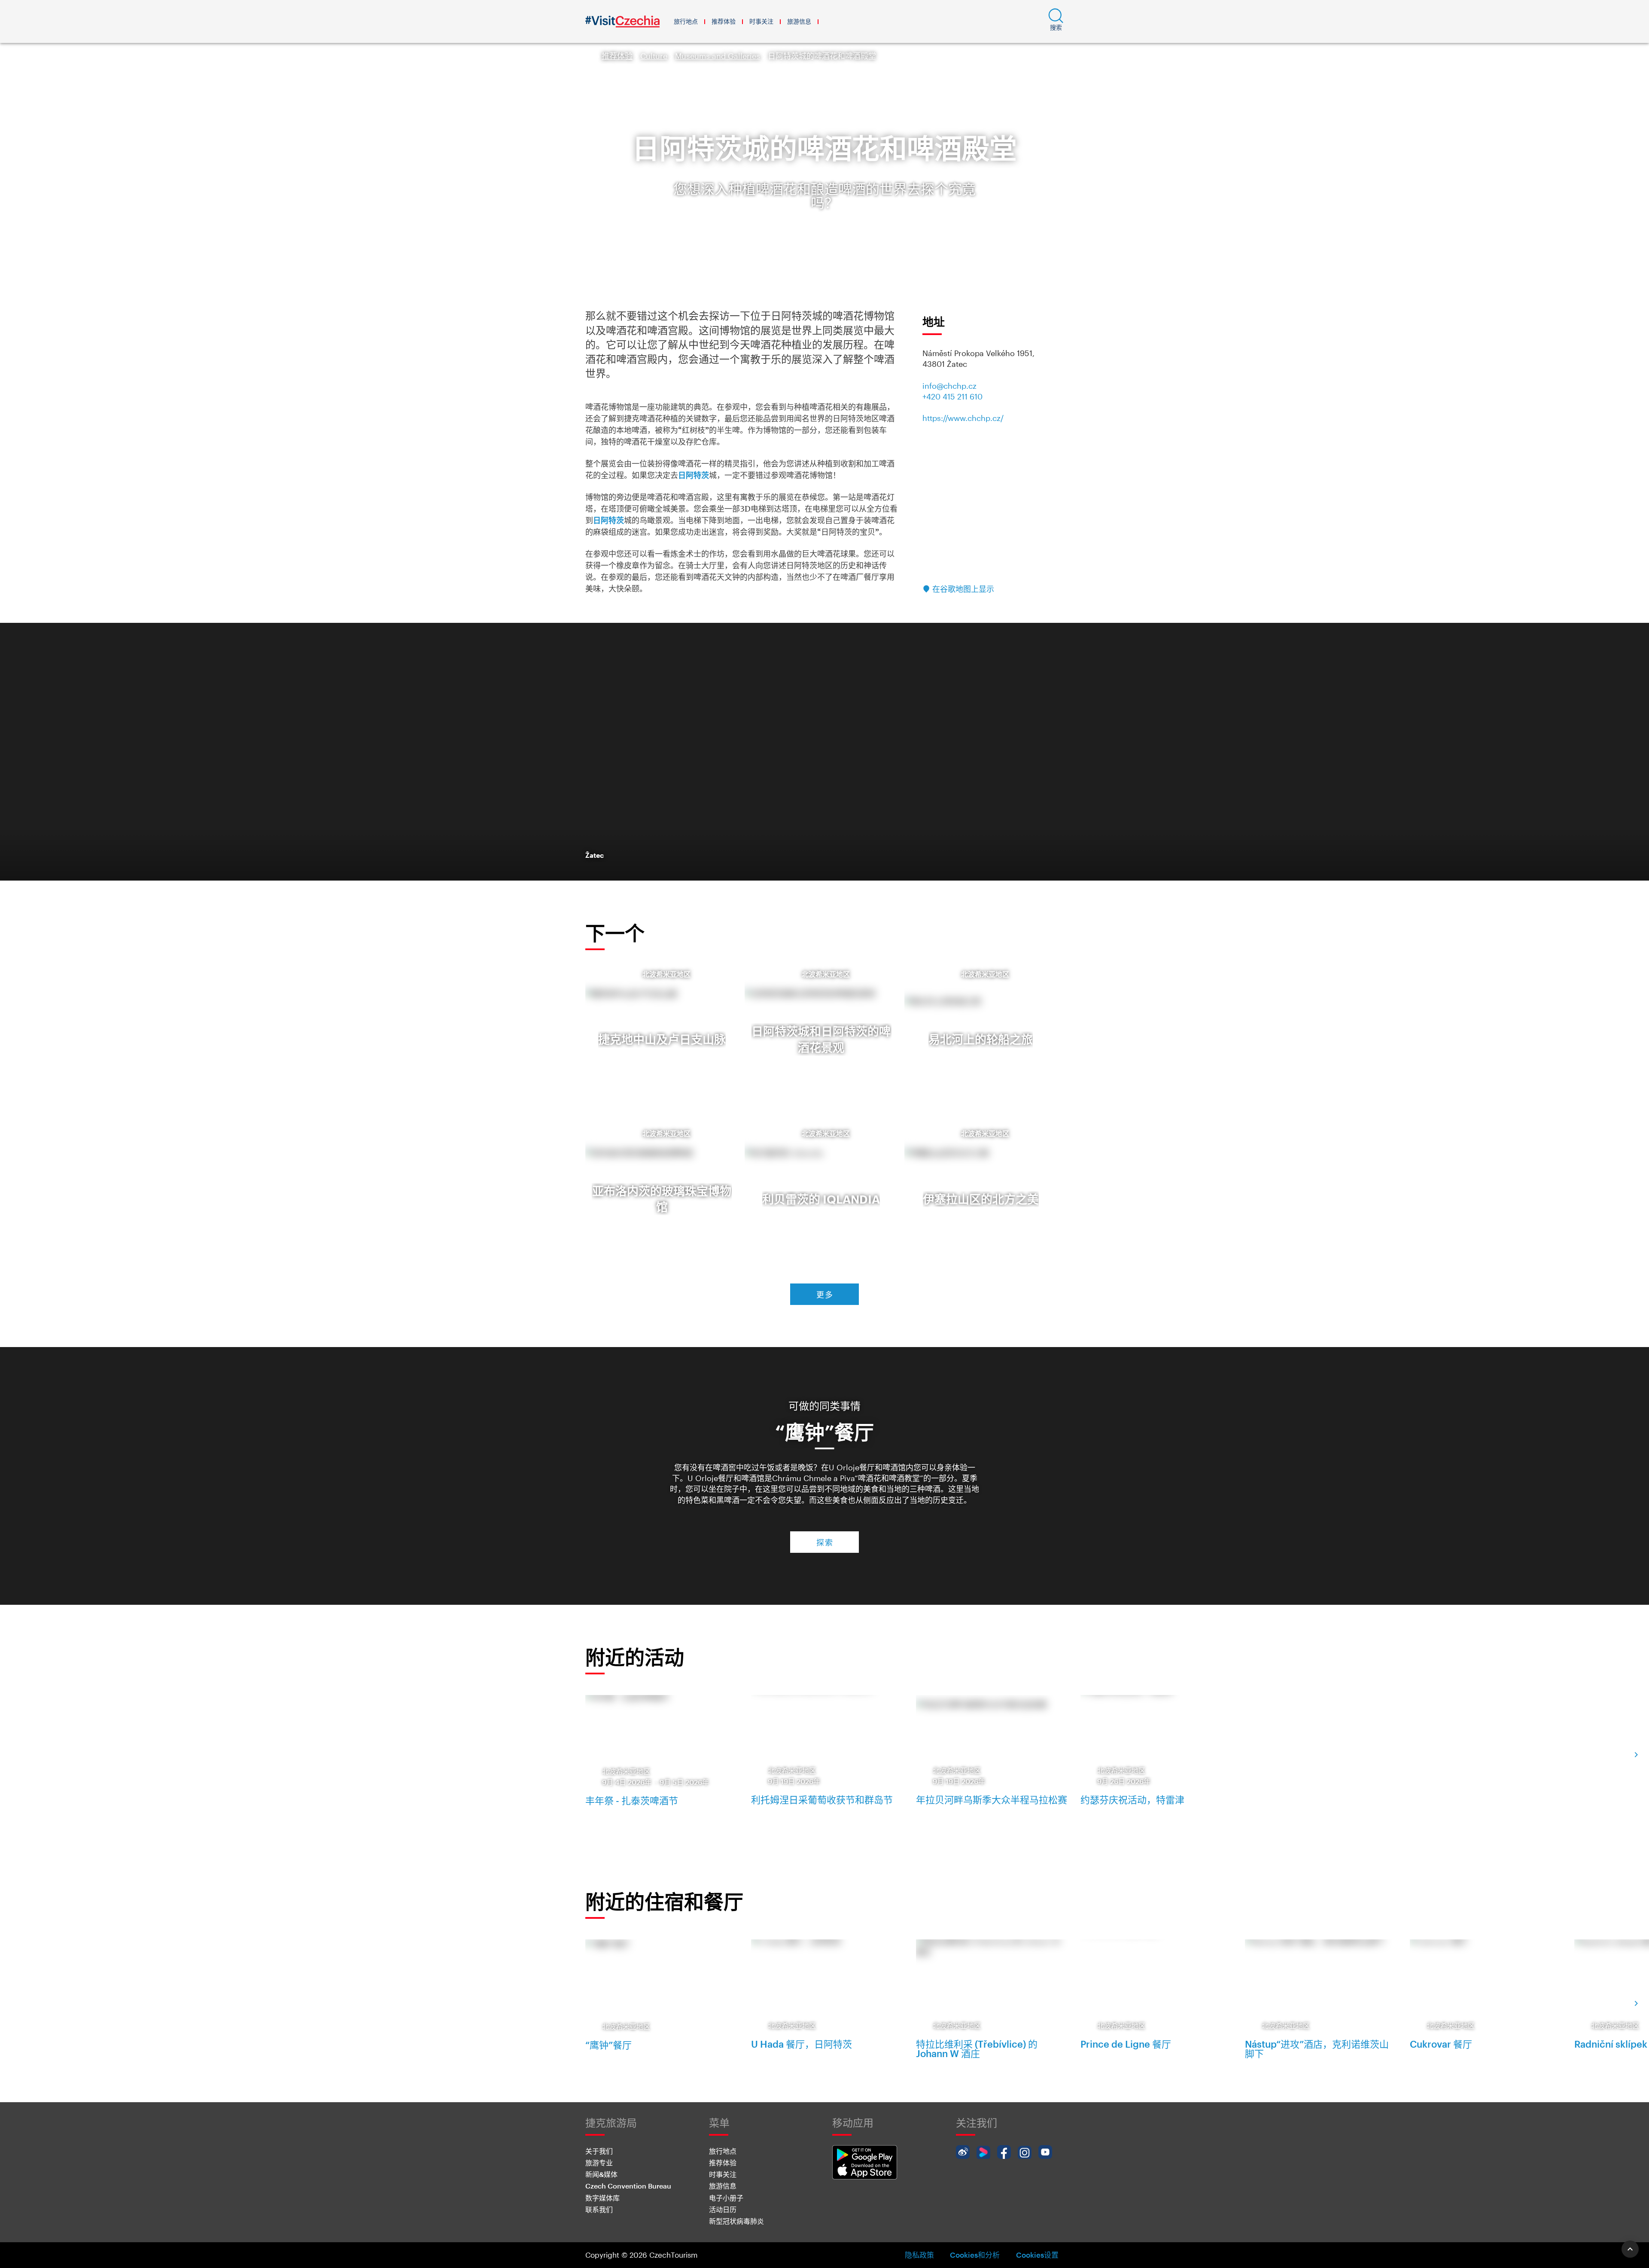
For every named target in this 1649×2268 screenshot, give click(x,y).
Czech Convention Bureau (628, 2186)
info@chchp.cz (949, 386)
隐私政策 (919, 2255)
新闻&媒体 (601, 2174)
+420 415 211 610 (952, 396)
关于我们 (599, 2151)
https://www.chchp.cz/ (963, 418)
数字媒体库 (602, 2198)
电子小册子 (726, 2198)
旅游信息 (799, 21)
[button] (1056, 21)
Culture (654, 56)
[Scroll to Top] (1630, 2249)
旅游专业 (599, 2163)
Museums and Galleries (718, 56)
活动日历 (723, 2209)
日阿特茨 (694, 475)
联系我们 (599, 2209)
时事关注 (761, 21)
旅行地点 (686, 21)
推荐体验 (724, 21)
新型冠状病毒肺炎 (736, 2221)
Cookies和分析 (975, 2255)
